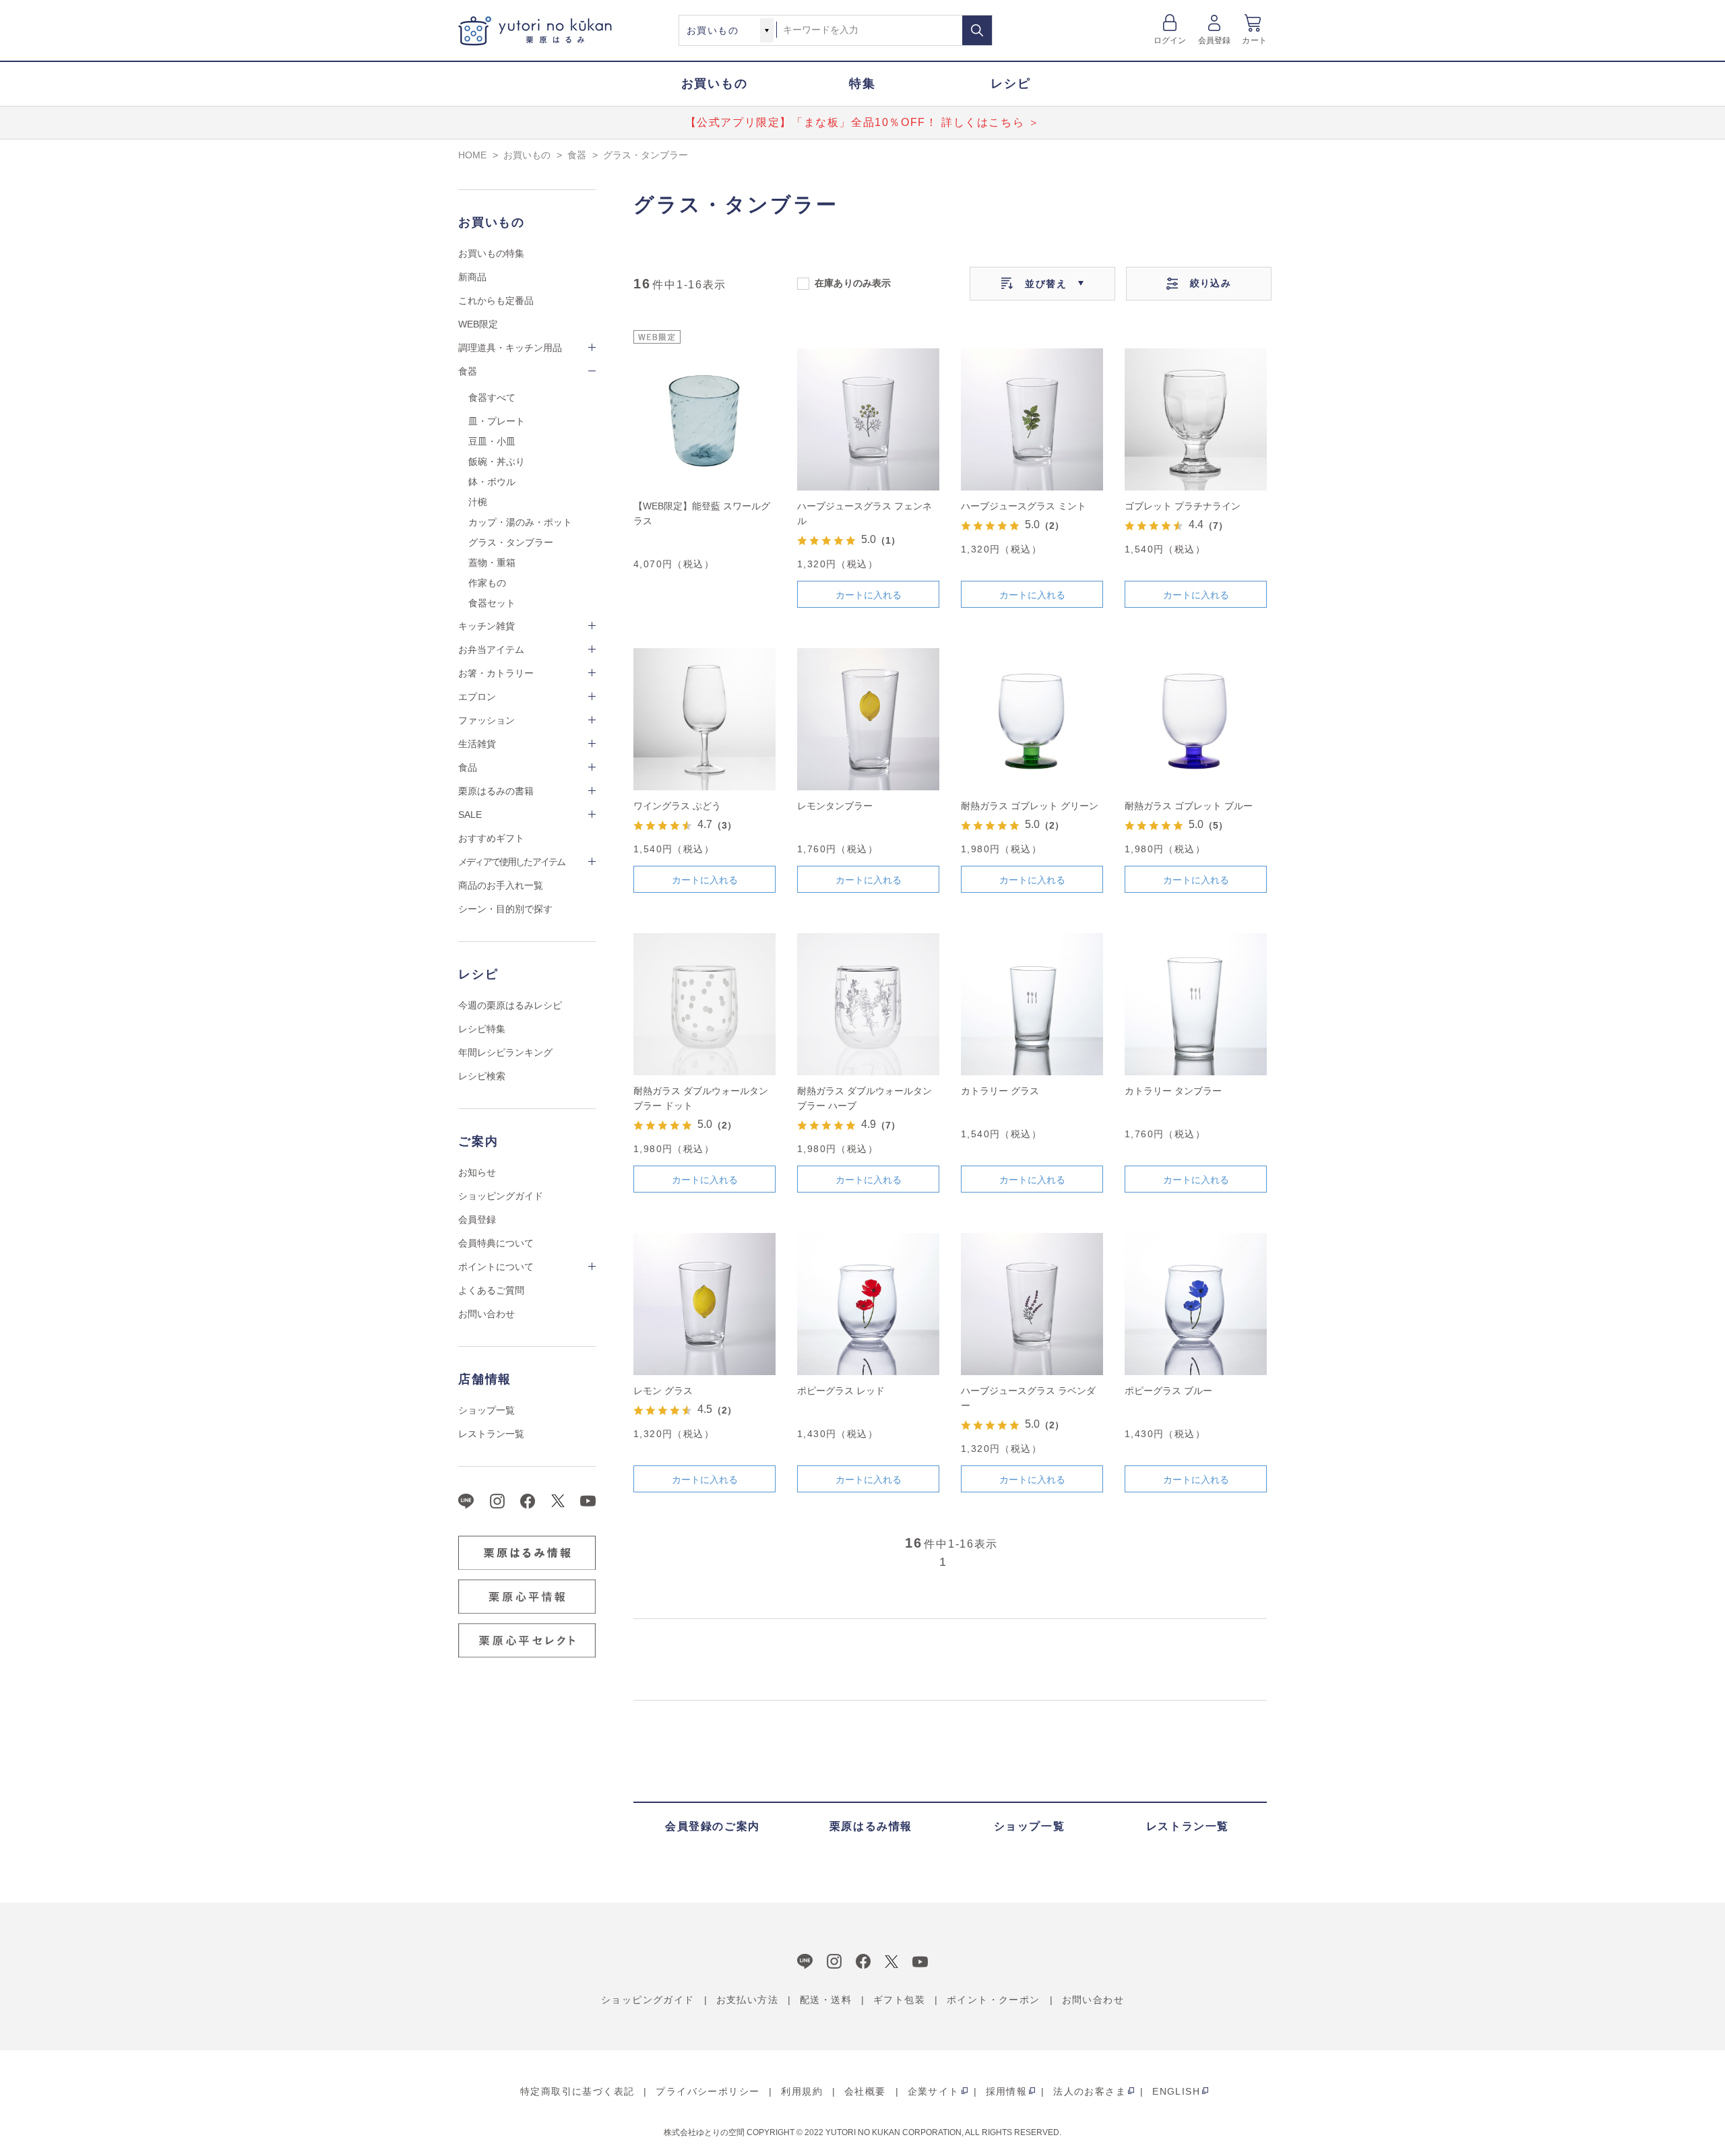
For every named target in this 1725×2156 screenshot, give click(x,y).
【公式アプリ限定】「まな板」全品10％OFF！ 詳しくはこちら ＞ (863, 122)
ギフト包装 (899, 2000)
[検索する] (977, 30)
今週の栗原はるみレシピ (510, 1005)
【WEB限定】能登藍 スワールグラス (702, 513)
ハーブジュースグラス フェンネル (865, 513)
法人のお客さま (1090, 2091)
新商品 (472, 277)
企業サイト (934, 2091)
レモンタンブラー (835, 806)
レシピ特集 (482, 1029)
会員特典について (496, 1243)
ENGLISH (1176, 2091)
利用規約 (802, 2091)
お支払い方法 (747, 2000)
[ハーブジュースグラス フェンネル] (868, 419)
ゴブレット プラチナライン (1183, 506)
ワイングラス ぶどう (677, 806)
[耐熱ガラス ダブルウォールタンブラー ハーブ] (868, 1004)
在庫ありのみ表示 (853, 282)
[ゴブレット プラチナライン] (1196, 419)
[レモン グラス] (704, 1304)
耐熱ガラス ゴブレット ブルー (1189, 806)
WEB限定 (478, 324)
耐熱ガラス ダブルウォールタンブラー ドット (701, 1098)
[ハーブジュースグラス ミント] (1032, 419)
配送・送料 (826, 2000)
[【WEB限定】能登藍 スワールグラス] (704, 419)
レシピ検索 (482, 1076)
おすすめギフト (491, 838)
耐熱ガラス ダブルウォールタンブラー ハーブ (865, 1098)
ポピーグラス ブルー (1168, 1391)
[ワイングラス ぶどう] (704, 719)
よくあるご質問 (491, 1290)
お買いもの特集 (491, 253)
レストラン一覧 (491, 1434)
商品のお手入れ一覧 (501, 885)
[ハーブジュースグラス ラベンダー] (1032, 1304)
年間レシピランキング (505, 1052)
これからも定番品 (496, 300)
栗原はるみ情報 (871, 1826)
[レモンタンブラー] (868, 719)
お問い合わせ (487, 1314)
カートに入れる (869, 595)
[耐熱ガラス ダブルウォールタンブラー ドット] (704, 1004)
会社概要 (865, 2091)
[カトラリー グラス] (1032, 1004)
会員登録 (1215, 40)
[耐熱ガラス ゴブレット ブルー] (1196, 719)
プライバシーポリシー (708, 2091)
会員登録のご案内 (713, 1826)
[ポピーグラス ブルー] (1196, 1304)
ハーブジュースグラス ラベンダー (1028, 1398)
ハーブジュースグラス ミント (1024, 506)
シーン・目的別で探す (505, 909)
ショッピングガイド (501, 1196)
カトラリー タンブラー (1173, 1091)
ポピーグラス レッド (841, 1391)
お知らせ (477, 1172)
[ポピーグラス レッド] (868, 1304)
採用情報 (1007, 2091)
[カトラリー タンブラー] (1196, 1004)
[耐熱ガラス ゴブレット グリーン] (1032, 719)
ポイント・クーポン (994, 2000)
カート (1254, 40)
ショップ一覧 (487, 1410)
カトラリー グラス (1000, 1091)
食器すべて (492, 398)
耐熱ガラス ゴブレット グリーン (1030, 806)
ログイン (1170, 40)
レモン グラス (663, 1391)
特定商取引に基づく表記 (577, 2091)
